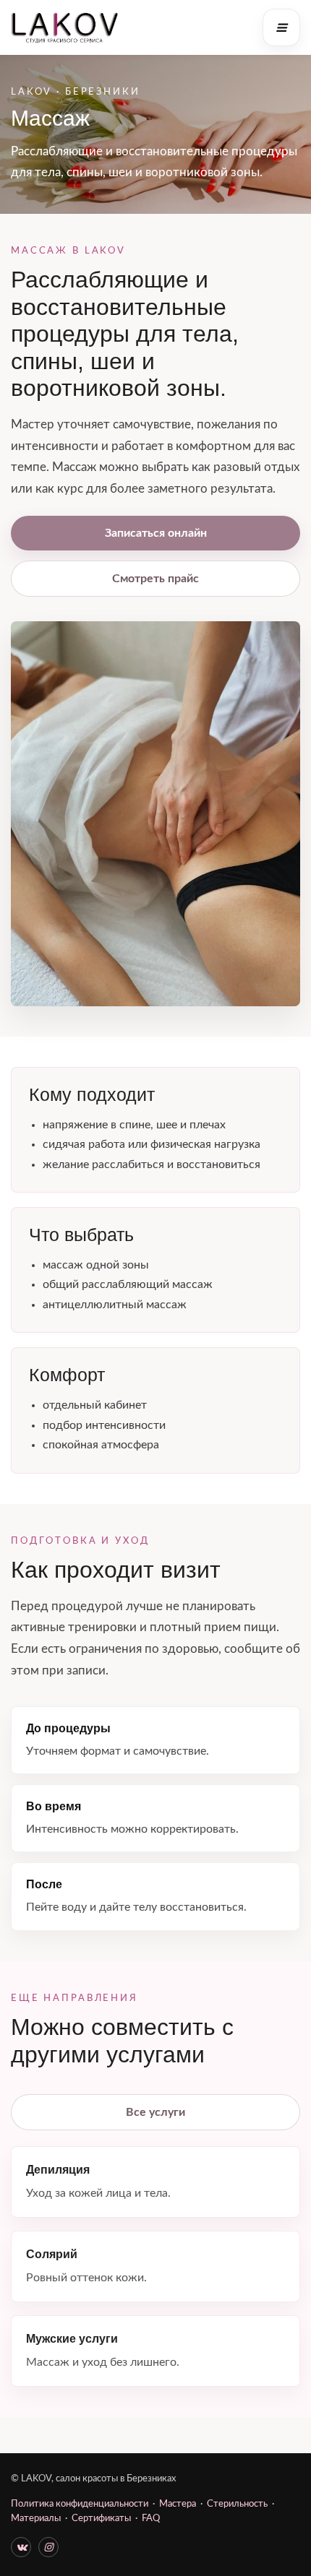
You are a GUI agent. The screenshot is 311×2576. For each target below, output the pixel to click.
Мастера (178, 2504)
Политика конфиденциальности (80, 2504)
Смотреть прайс (155, 579)
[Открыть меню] (281, 27)
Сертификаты (101, 2519)
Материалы (36, 2519)
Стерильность (237, 2504)
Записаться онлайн (156, 533)
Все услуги (155, 2112)
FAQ (151, 2519)
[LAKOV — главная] (65, 27)
